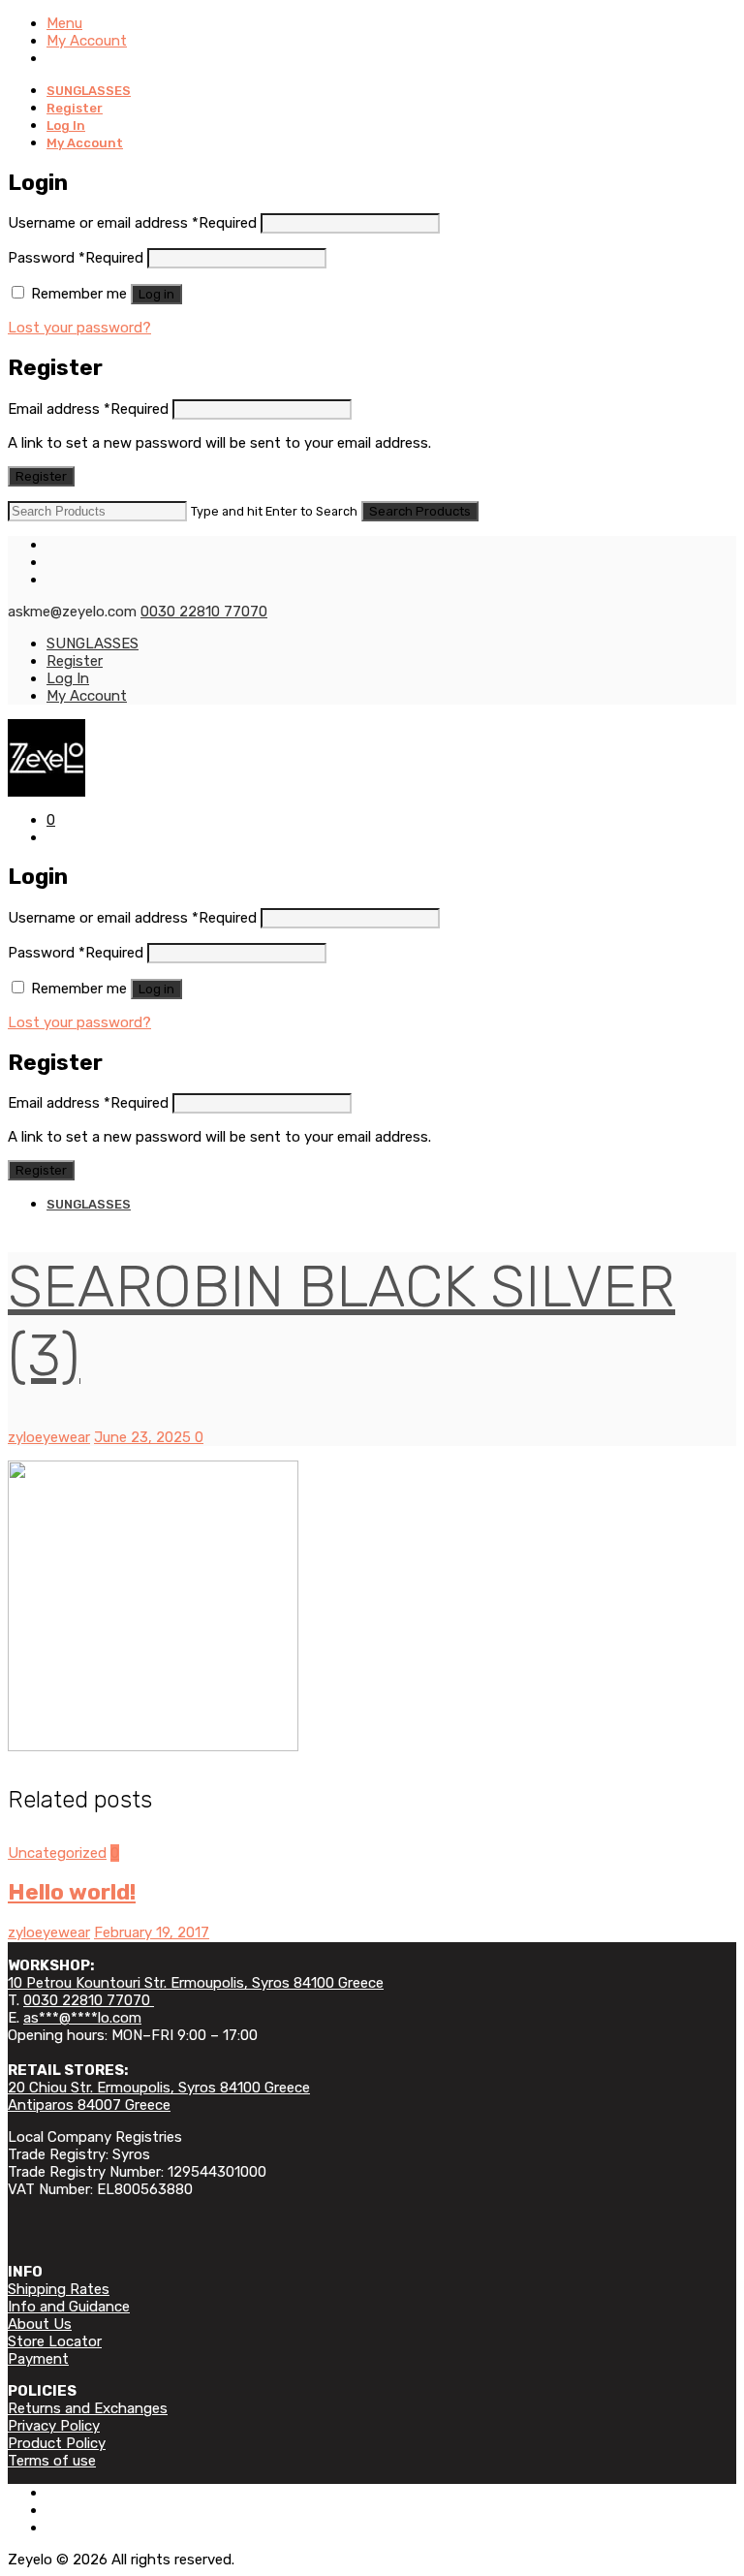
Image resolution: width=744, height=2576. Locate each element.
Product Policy (57, 2443)
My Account (87, 41)
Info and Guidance (69, 2307)
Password (76, 258)
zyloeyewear (49, 1437)
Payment (38, 2359)
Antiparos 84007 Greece (89, 2105)
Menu (64, 23)
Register (75, 108)
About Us (40, 2324)
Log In (66, 126)
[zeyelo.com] (372, 758)
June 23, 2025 (144, 1437)
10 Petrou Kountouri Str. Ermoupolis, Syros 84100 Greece (196, 1983)
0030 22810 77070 (204, 612)
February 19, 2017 (152, 1932)
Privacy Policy (54, 2426)
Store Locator (55, 2341)
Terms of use (52, 2461)
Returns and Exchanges (88, 2408)
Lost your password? (79, 328)
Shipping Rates (59, 2289)
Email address (88, 409)
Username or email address (132, 223)
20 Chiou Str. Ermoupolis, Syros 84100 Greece (159, 2088)
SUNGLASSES (89, 91)
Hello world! (72, 1892)
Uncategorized (57, 1853)
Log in (156, 294)
